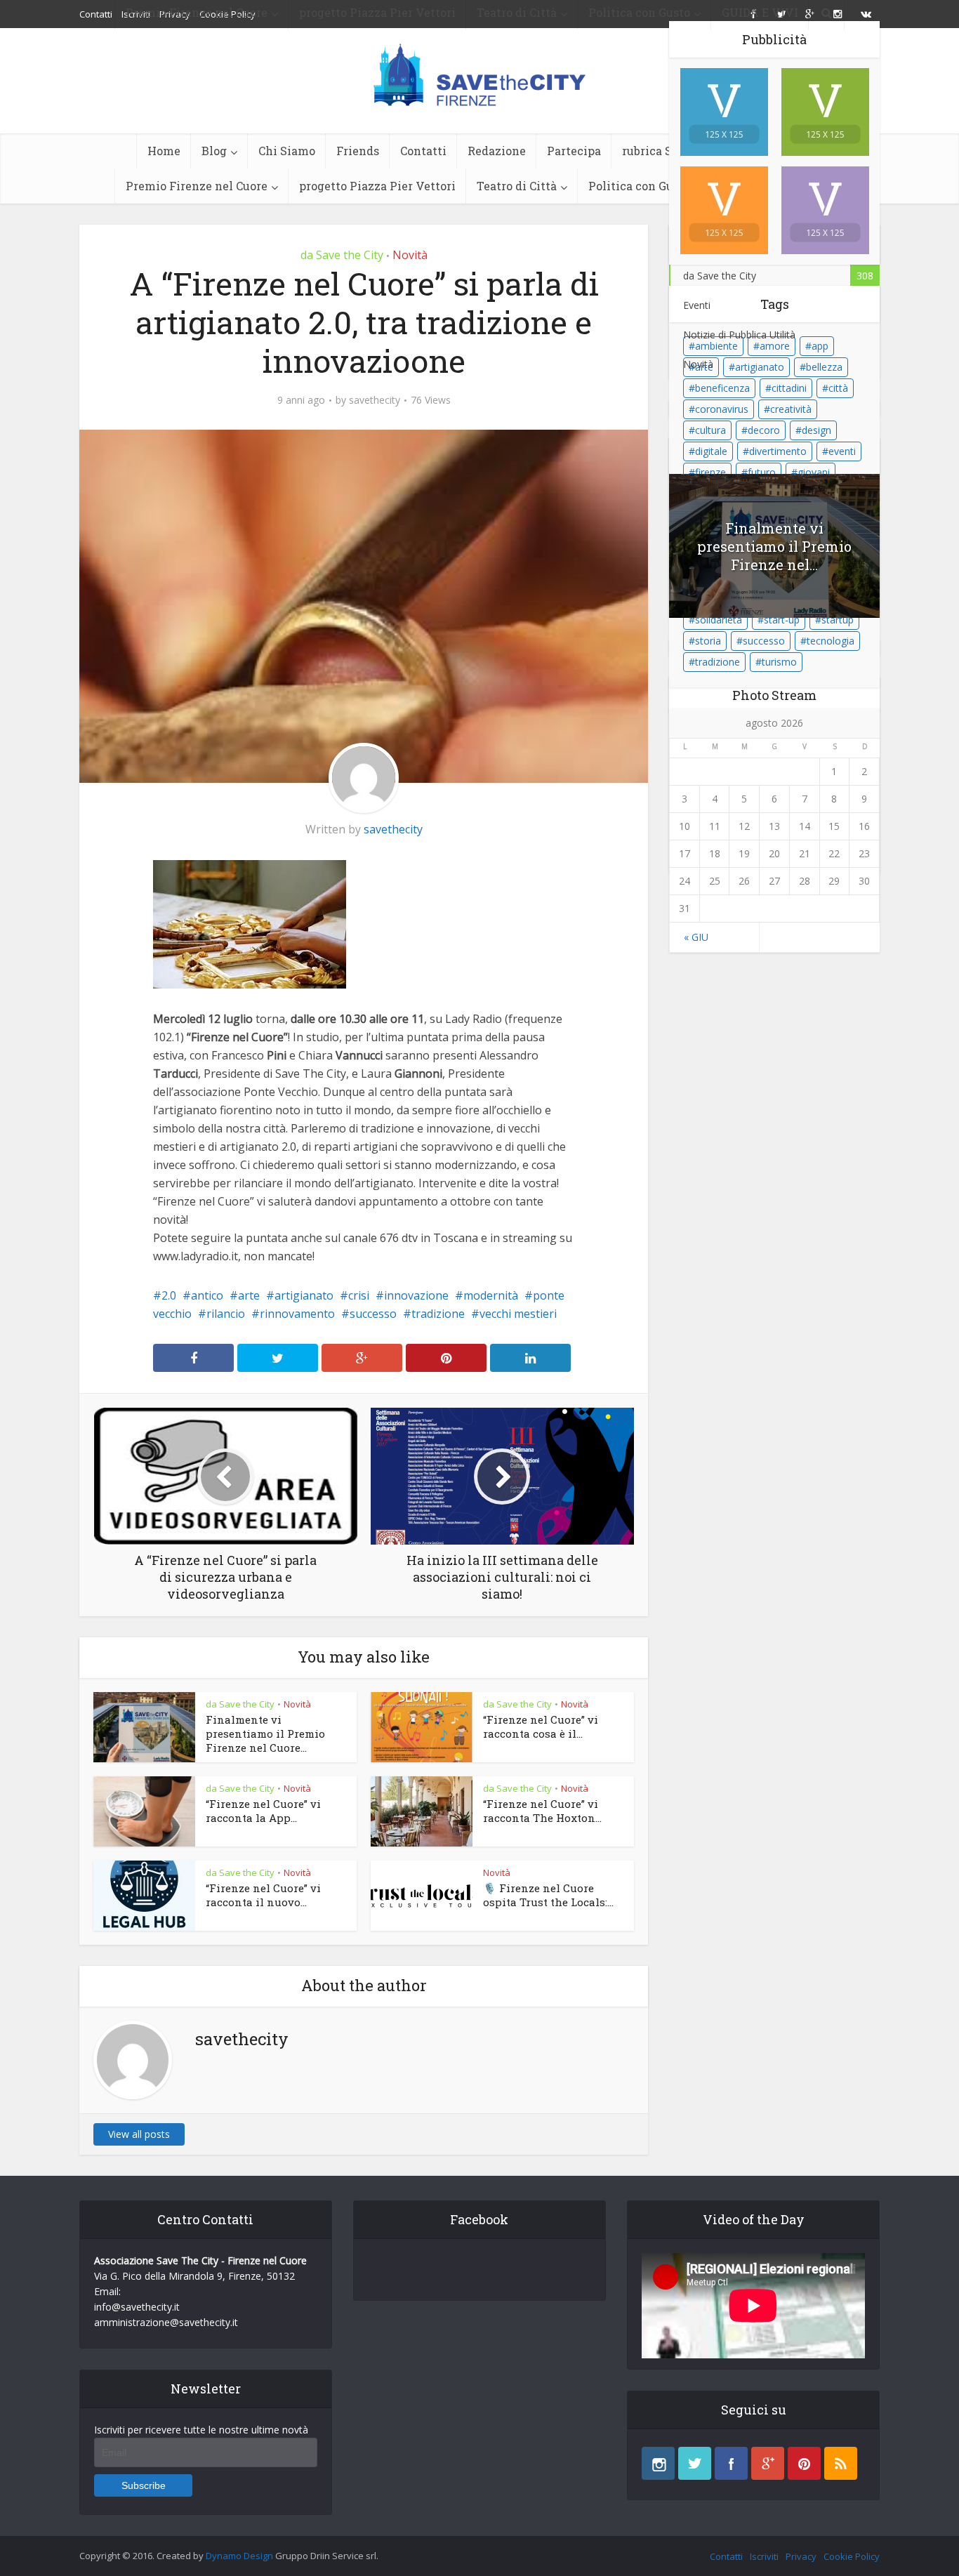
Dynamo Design (239, 2556)
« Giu (696, 937)
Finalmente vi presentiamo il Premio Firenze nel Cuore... (265, 1733)
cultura (710, 430)
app (820, 346)
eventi (842, 451)
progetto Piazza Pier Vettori (377, 186)
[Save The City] (480, 74)
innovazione (416, 1295)
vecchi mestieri (518, 1314)
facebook (731, 2463)
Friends (358, 151)
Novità (410, 255)
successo (373, 1314)
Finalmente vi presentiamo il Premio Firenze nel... (774, 546)
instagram (658, 2463)
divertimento (778, 451)
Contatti (423, 151)
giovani (814, 472)
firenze (710, 472)
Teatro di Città (517, 186)
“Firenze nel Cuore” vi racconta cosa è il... (541, 1726)
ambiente (716, 346)
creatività (791, 409)
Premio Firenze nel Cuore (197, 186)
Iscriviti (764, 2556)
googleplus (768, 2463)
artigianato (304, 1295)
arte (249, 1295)
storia (708, 641)
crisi (359, 1295)
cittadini (789, 388)
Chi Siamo (287, 151)
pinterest (804, 2463)
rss (841, 2463)
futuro (762, 472)
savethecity (375, 400)
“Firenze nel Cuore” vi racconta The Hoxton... (542, 1811)
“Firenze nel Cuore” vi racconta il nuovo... (263, 1895)
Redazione (497, 151)
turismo (779, 662)
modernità (491, 1295)
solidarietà (719, 620)
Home (164, 151)
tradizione (438, 1314)
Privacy (801, 2556)
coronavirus (722, 409)
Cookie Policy (852, 2556)
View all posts (139, 2134)
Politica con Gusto (639, 186)
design (816, 430)
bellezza (824, 367)
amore (775, 346)
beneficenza (722, 388)
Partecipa (574, 151)
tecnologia (831, 641)
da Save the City (342, 255)
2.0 (169, 1295)
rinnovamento (297, 1314)
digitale (711, 451)
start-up (782, 620)
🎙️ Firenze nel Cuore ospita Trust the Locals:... (548, 1895)
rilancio (226, 1314)
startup (838, 620)
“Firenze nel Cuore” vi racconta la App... (263, 1811)
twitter (695, 2463)
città (838, 388)
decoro (764, 430)
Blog (214, 151)
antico (207, 1295)
